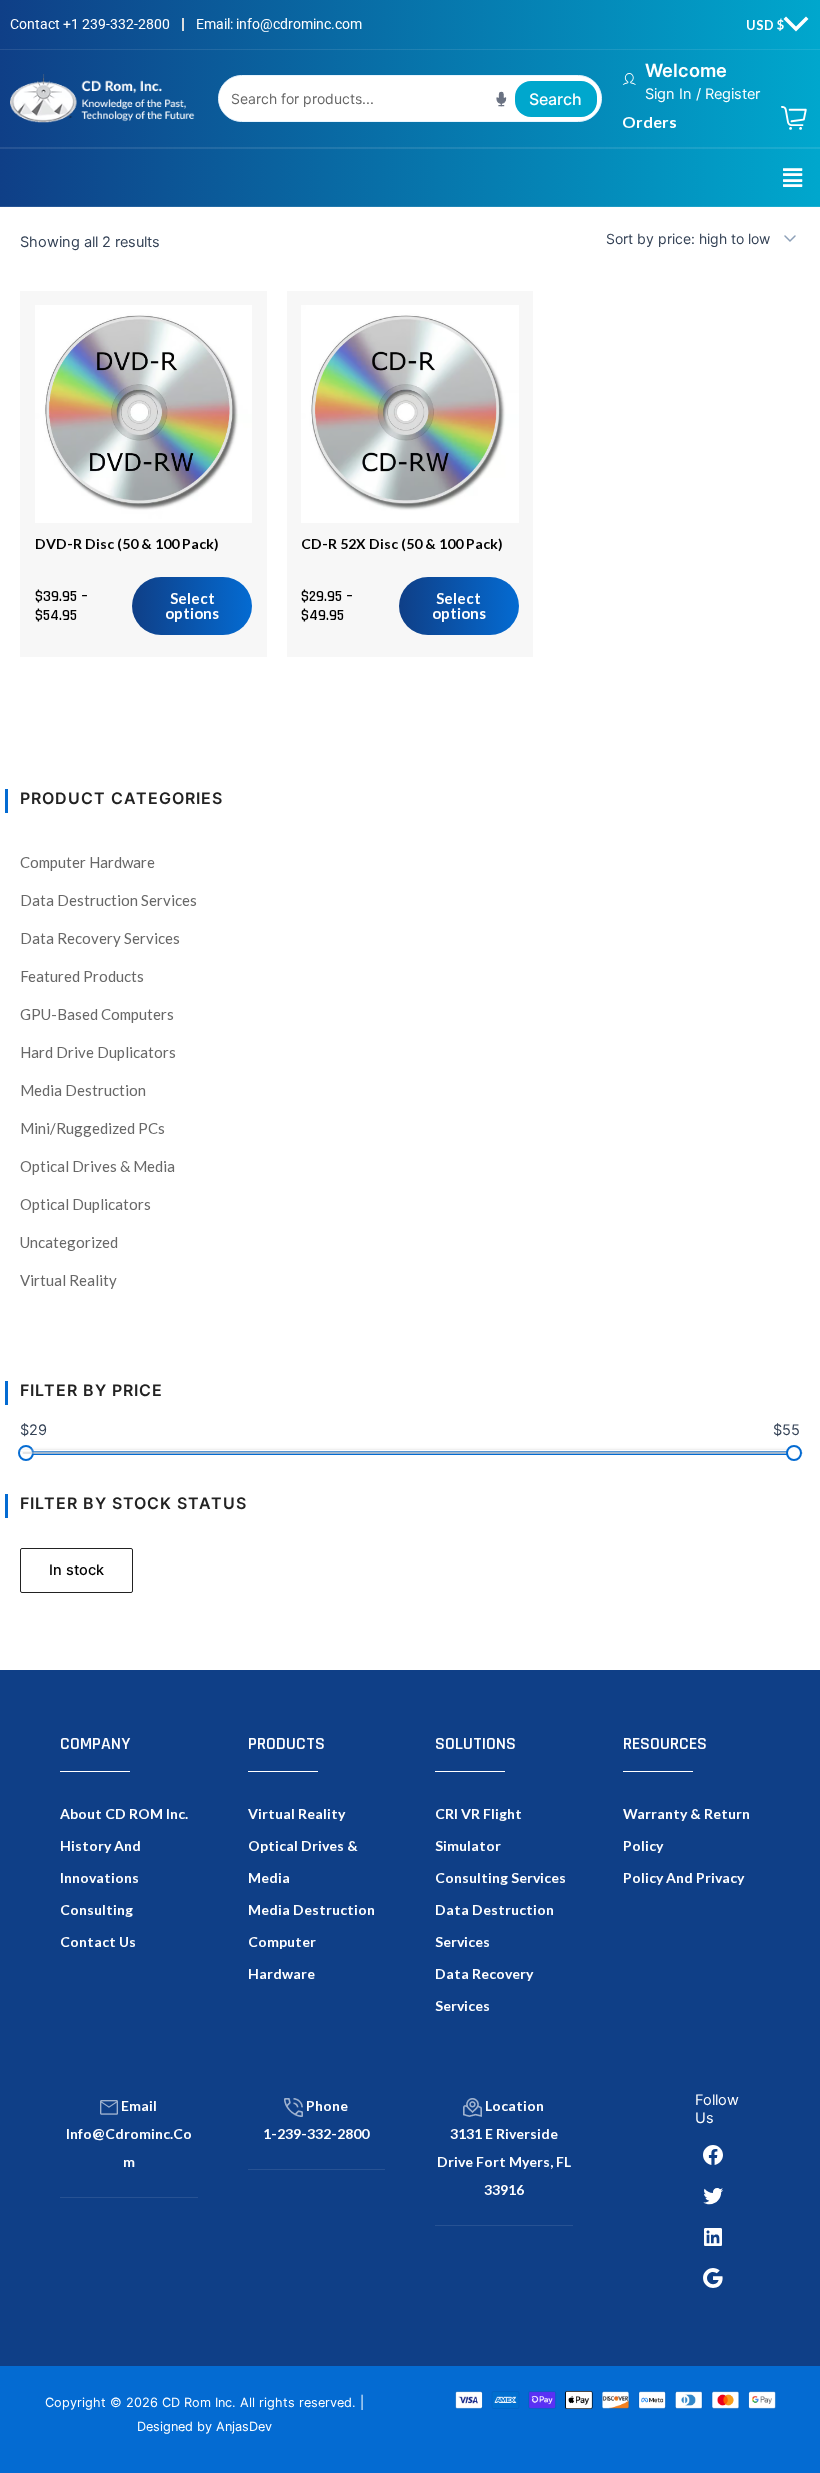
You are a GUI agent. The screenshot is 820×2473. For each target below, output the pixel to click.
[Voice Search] (501, 99)
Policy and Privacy (683, 1877)
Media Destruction (83, 1090)
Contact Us (98, 1941)
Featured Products (82, 976)
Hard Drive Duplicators (98, 1052)
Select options (192, 605)
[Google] (713, 2278)
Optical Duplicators (85, 1204)
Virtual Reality (68, 1280)
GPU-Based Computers (97, 1014)
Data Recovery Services (100, 938)
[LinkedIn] (713, 2237)
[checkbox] (76, 1570)
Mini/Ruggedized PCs (92, 1128)
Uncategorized (69, 1242)
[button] (793, 177)
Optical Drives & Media (97, 1166)
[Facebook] (713, 2155)
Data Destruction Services (108, 900)
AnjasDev (244, 2426)
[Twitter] (713, 2196)
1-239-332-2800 (316, 2133)
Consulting (96, 1909)
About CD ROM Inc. (124, 1813)
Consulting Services (500, 1877)
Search (555, 99)
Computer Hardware (87, 862)
